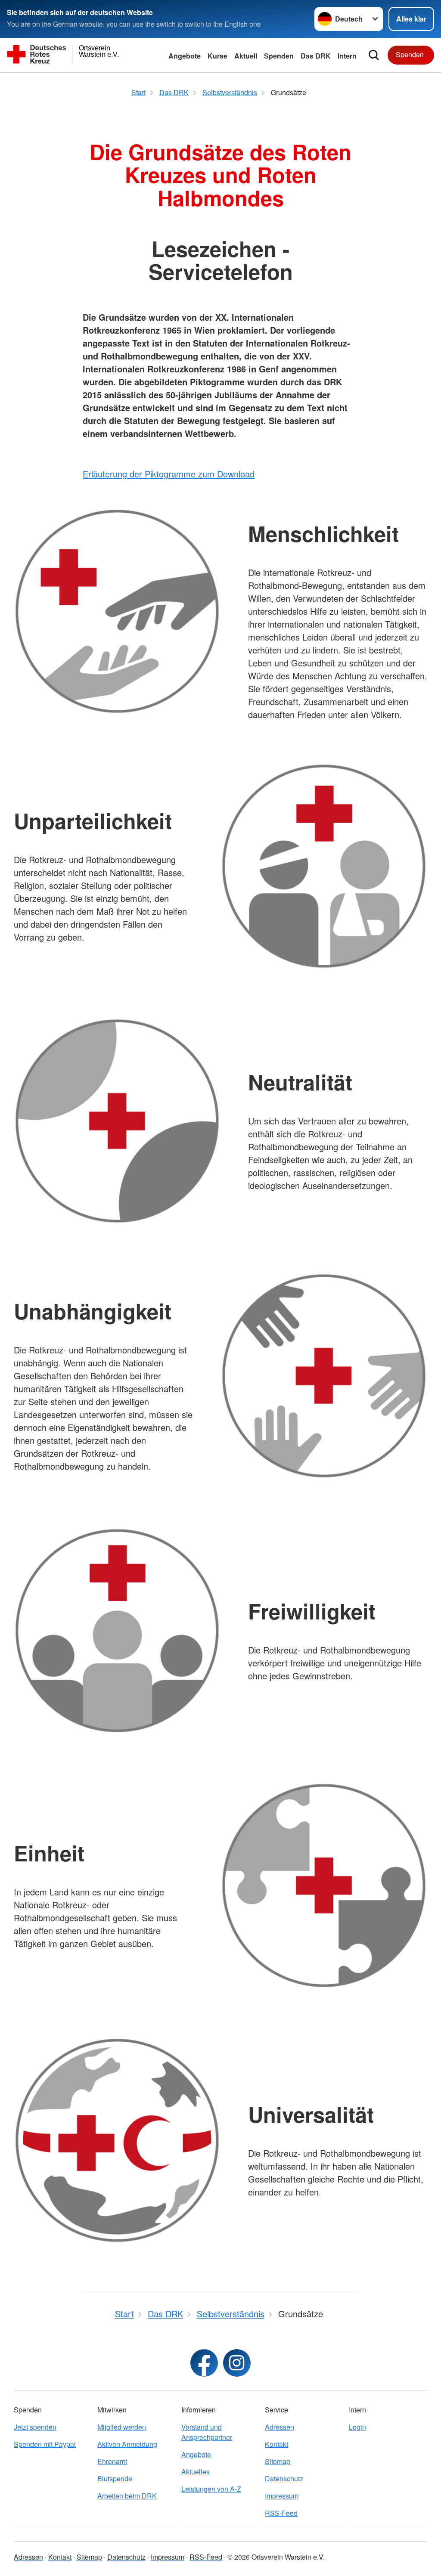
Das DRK (316, 56)
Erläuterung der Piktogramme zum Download (169, 474)
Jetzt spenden (35, 2427)
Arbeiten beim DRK (127, 2496)
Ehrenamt (112, 2461)
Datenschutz (284, 2478)
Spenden (279, 56)
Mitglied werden (122, 2427)
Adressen (280, 2427)
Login (357, 2427)
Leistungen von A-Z (211, 2489)
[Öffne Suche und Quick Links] (374, 55)
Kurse (217, 56)
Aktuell (246, 56)
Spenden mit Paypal (45, 2444)
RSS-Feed (281, 2513)
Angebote (185, 56)
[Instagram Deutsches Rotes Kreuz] (237, 2363)
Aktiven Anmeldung (127, 2444)
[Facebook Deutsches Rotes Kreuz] (204, 2363)
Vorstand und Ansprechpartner (207, 2432)
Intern (347, 56)
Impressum (282, 2496)
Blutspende (115, 2478)
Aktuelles (196, 2472)
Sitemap (278, 2461)
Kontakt (276, 2444)
